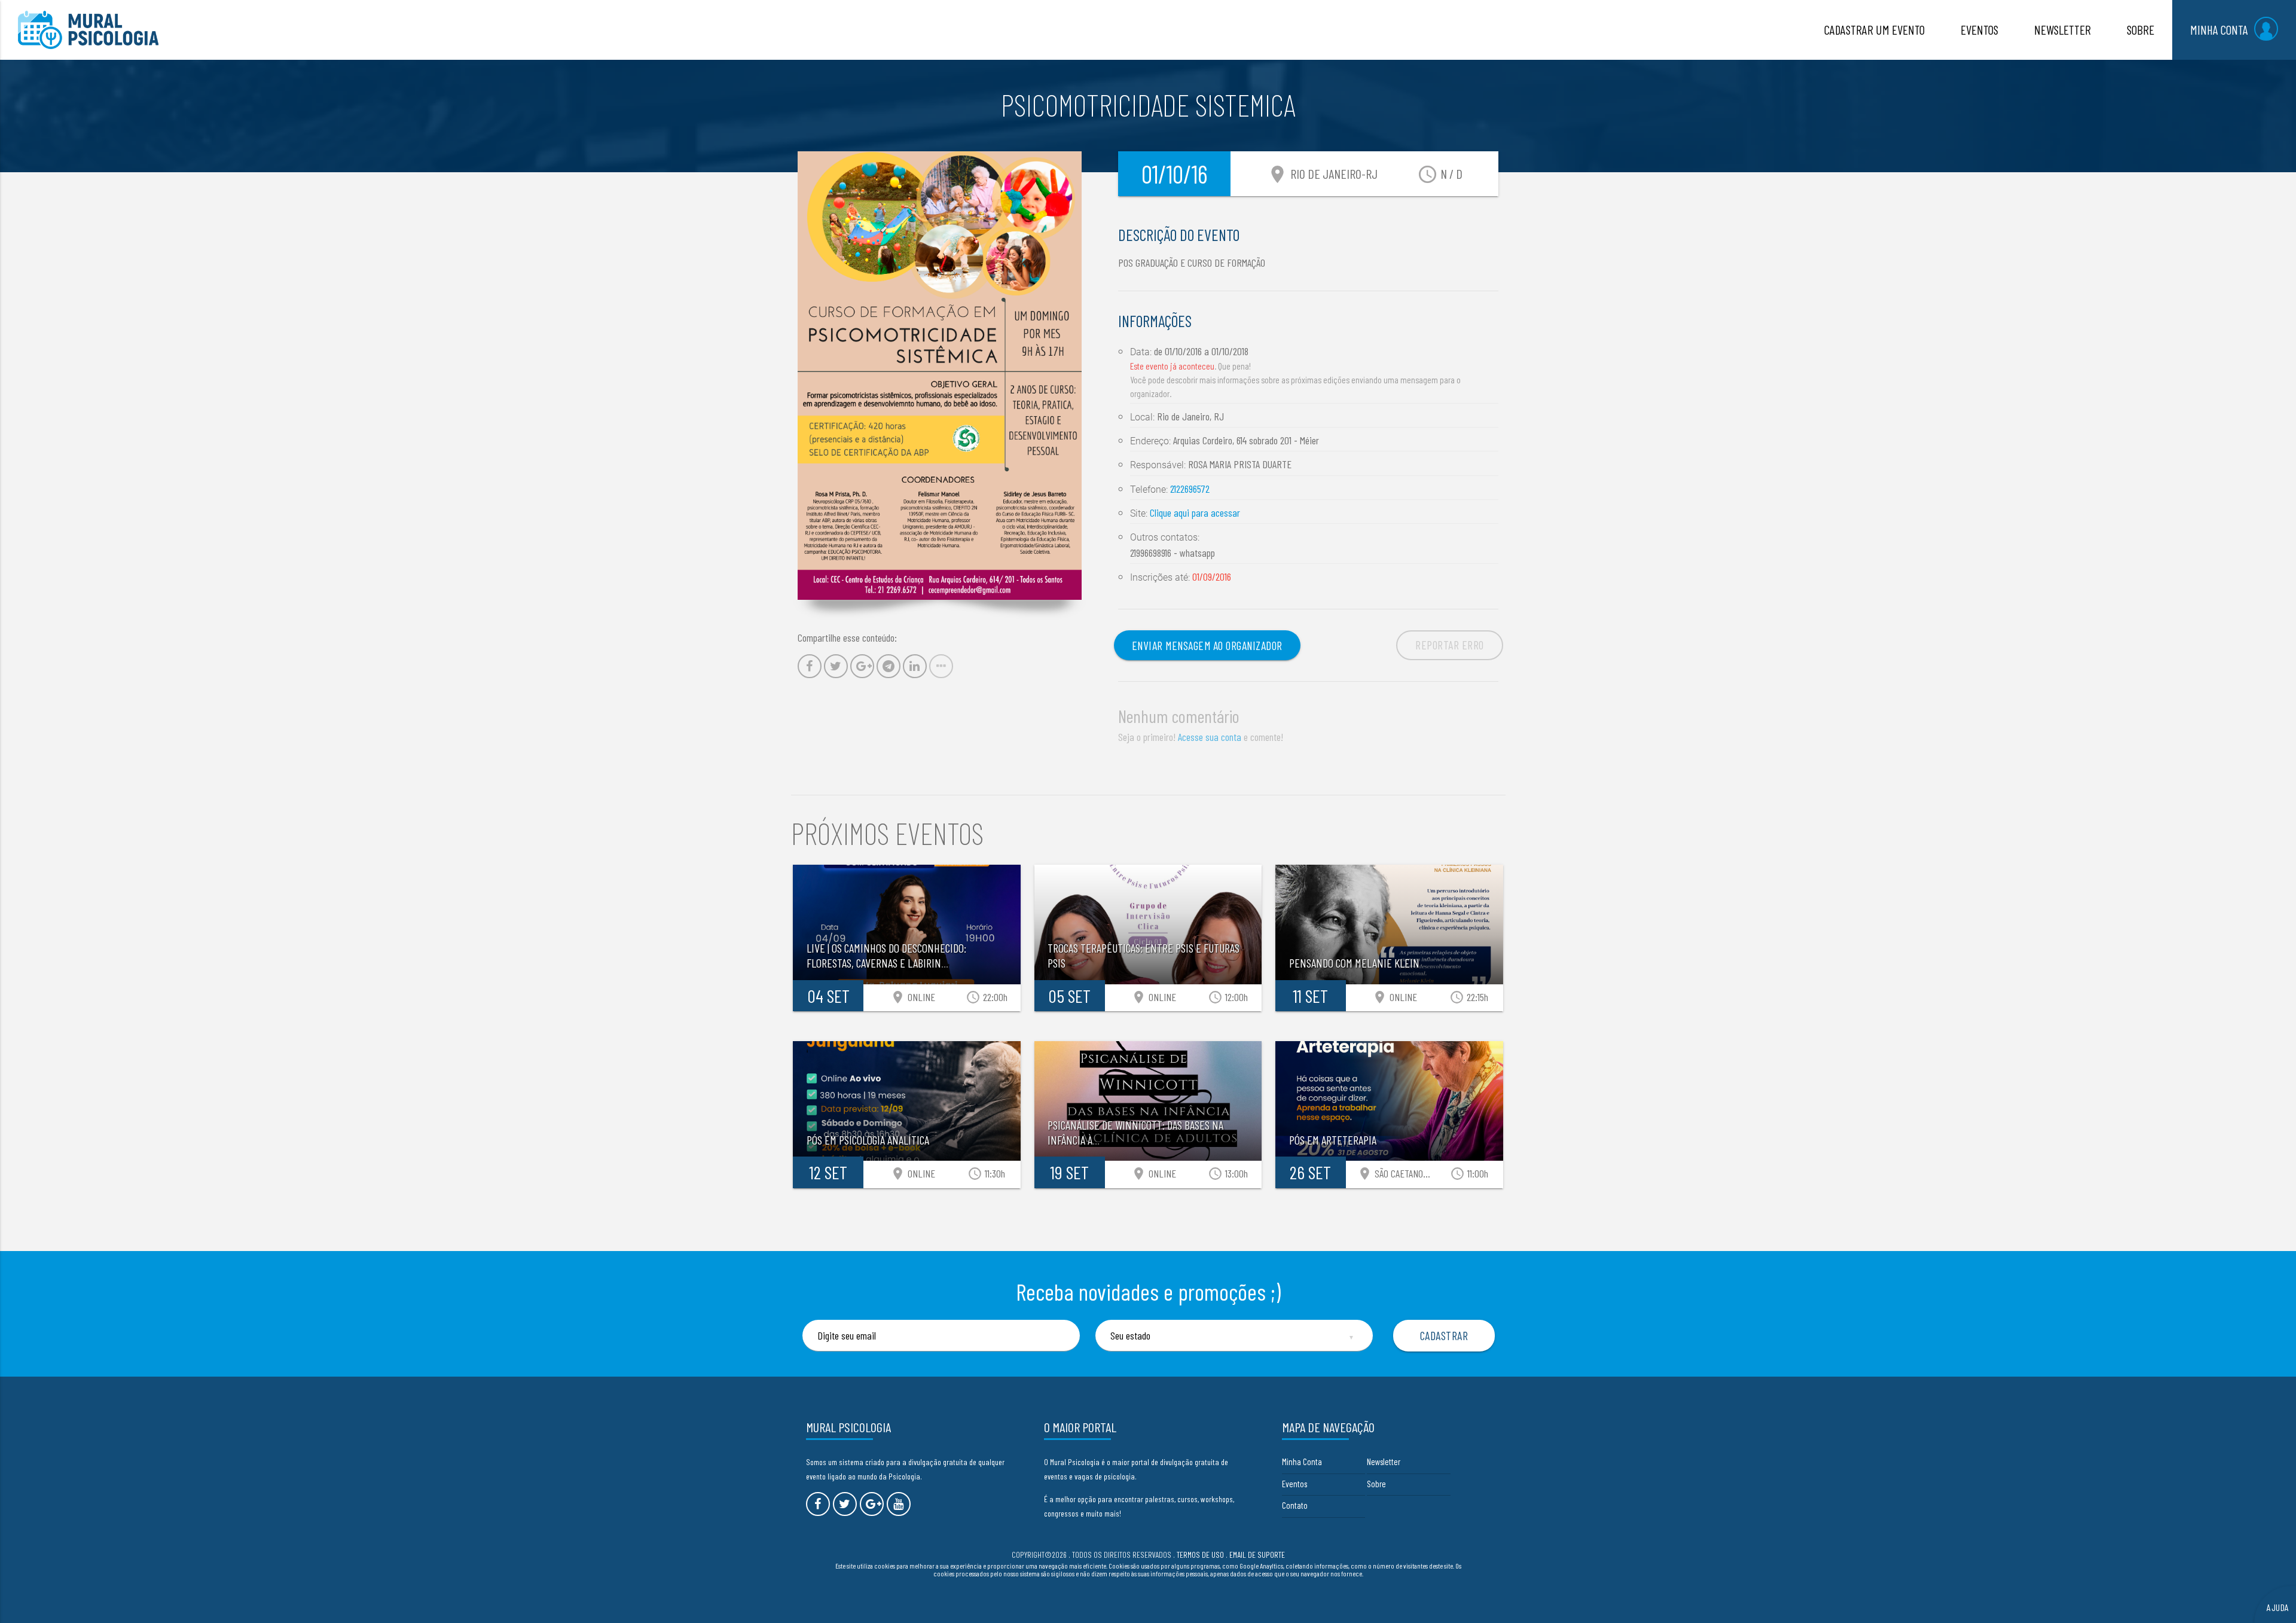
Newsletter (1384, 1462)
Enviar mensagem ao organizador (1207, 645)
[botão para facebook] (818, 1504)
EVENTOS (1979, 30)
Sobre (1376, 1484)
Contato (1295, 1505)
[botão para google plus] (872, 1504)
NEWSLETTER (2063, 30)
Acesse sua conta (1210, 737)
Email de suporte (1257, 1555)
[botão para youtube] (899, 1504)
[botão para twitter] (845, 1504)
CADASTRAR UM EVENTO (1874, 30)
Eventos (1294, 1484)
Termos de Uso (1200, 1555)
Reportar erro (1450, 645)
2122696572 (1190, 489)
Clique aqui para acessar (1195, 512)
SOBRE (2141, 30)
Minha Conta (1302, 1462)
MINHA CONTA (2219, 30)
